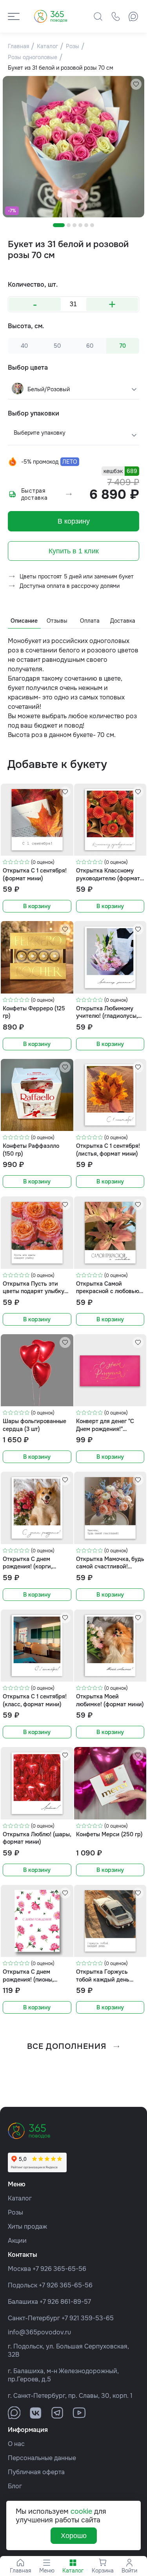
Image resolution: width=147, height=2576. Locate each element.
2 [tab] (69, 225)
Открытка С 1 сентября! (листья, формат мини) (108, 1150)
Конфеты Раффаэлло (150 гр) (31, 1150)
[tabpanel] (73, 147)
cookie (81, 2511)
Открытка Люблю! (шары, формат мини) (37, 1838)
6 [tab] (92, 225)
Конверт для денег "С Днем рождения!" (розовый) (105, 1425)
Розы (15, 2212)
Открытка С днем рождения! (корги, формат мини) (27, 1563)
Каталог (20, 2198)
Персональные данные (42, 2458)
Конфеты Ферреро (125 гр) (34, 1012)
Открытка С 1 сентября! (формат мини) (35, 874)
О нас (16, 2444)
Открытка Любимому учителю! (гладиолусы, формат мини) (107, 1012)
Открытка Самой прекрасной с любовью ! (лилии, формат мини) (109, 1287)
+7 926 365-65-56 (59, 2269)
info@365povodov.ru (39, 2332)
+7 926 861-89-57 (65, 2302)
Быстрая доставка (34, 494)
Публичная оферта (36, 2472)
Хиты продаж (27, 2226)
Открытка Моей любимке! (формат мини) (110, 1700)
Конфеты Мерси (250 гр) (109, 1834)
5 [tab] (86, 225)
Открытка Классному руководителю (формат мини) (108, 874)
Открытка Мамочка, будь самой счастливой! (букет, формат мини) (110, 1563)
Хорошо (74, 2536)
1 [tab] (59, 225)
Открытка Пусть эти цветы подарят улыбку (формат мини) (34, 1287)
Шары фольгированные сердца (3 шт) (34, 1425)
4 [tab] (80, 225)
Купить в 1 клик (74, 551)
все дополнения (67, 2046)
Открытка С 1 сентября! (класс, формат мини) (35, 1700)
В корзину (74, 521)
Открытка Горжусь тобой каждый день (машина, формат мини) (108, 1975)
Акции (17, 2241)
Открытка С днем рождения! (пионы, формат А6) (28, 1975)
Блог (15, 2486)
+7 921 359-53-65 (88, 2318)
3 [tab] (74, 225)
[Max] (133, 16)
